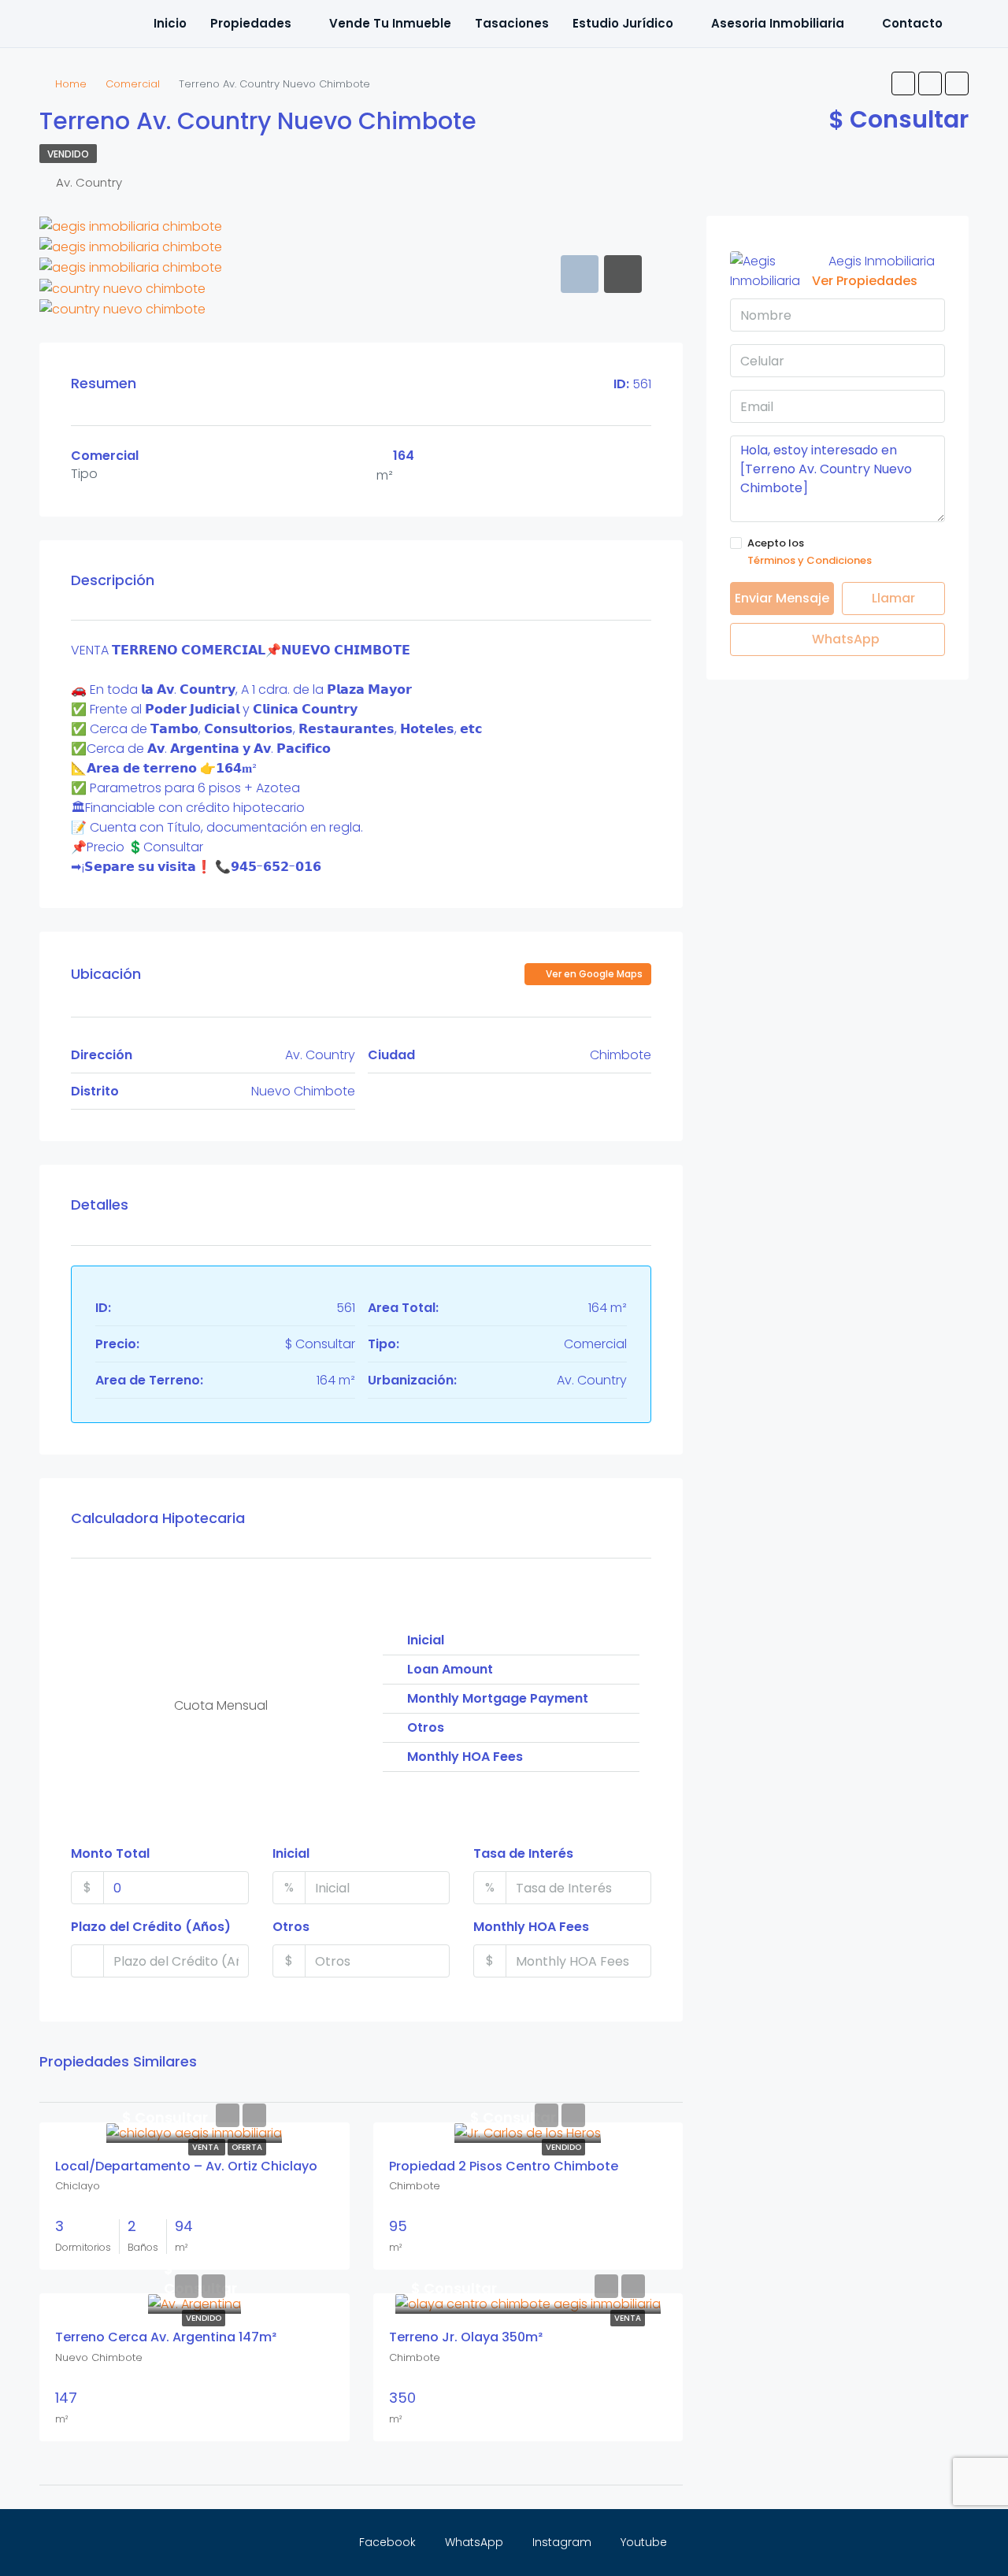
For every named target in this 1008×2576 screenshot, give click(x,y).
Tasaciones (512, 23)
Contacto (912, 23)
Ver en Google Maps (593, 974)
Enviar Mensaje (782, 598)
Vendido (68, 154)
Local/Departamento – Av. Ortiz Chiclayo (186, 2166)
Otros (291, 1927)
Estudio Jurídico (623, 23)
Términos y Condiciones (810, 560)
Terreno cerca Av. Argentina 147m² (166, 2337)
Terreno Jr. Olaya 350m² (466, 2337)
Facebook (387, 2542)
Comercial (133, 84)
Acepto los (810, 552)
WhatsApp (844, 639)
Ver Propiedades (865, 281)
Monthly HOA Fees (531, 1927)
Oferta (247, 2147)
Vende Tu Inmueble (390, 23)
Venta (207, 2147)
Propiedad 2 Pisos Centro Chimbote (504, 2166)
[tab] (580, 274)
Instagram (562, 2542)
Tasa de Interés (523, 1853)
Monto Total (110, 1853)
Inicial (291, 1853)
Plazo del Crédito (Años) (151, 1927)
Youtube (642, 2542)
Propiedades (251, 23)
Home (71, 84)
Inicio (170, 23)
